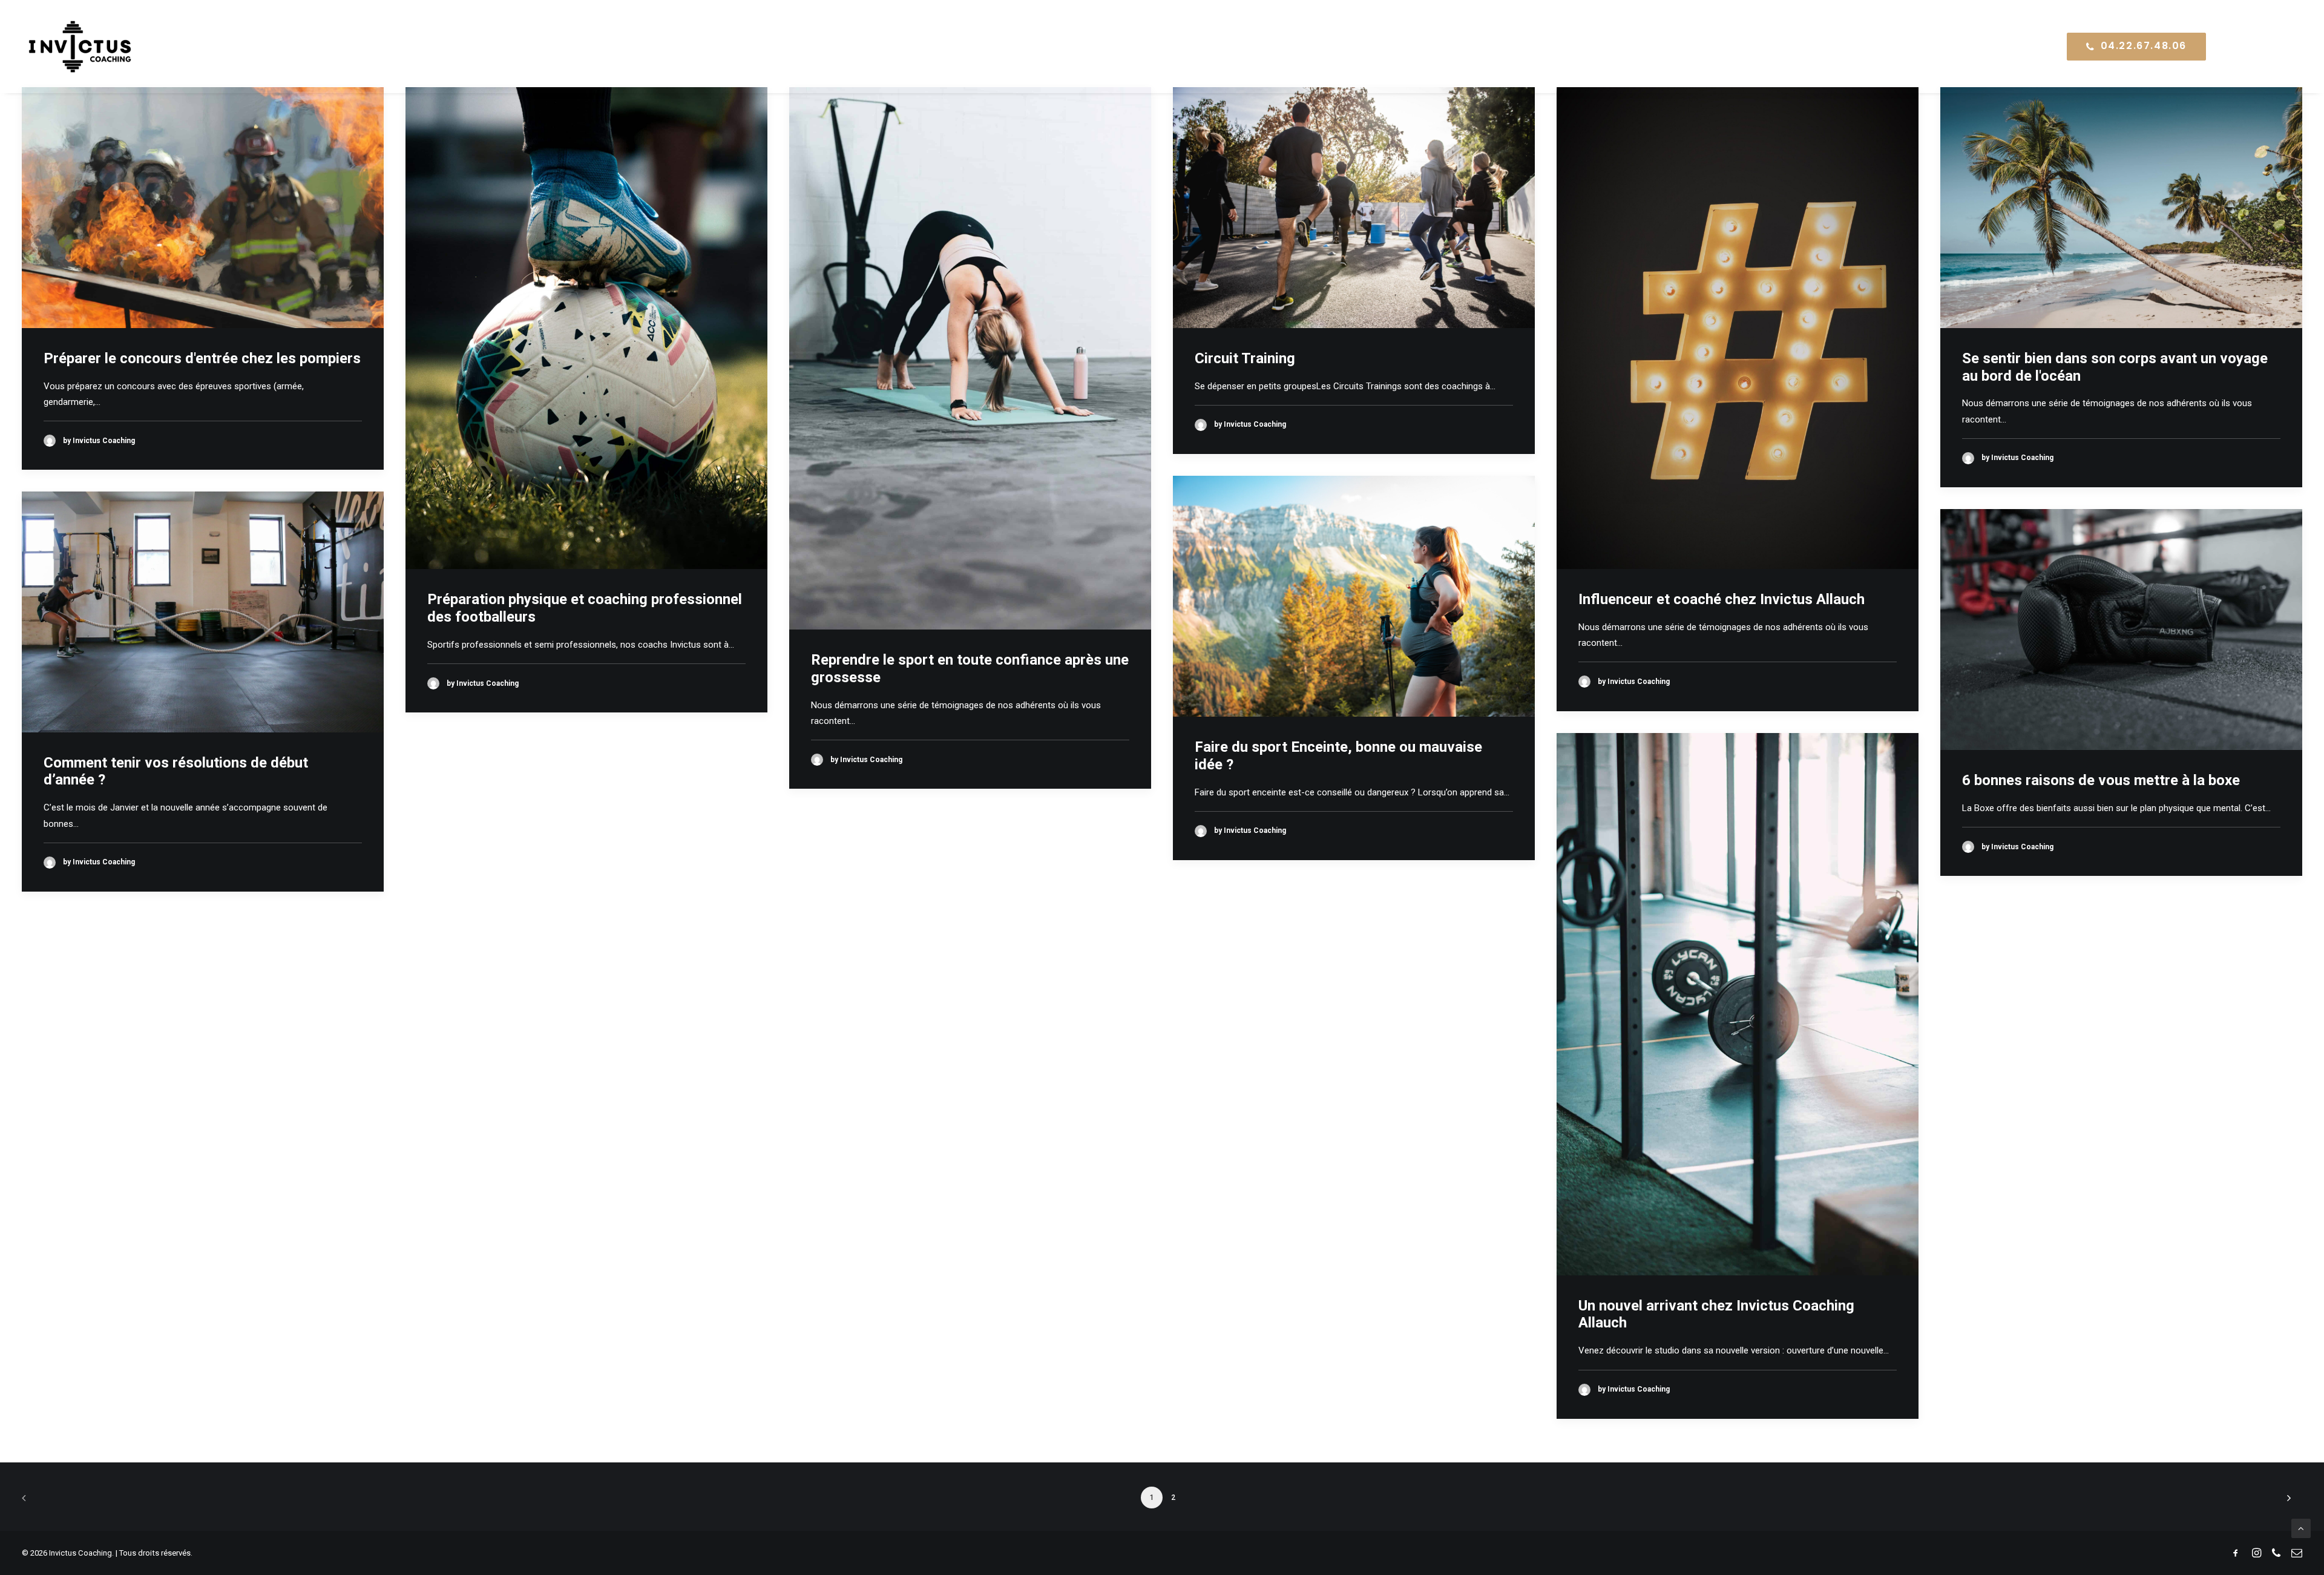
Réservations (1928, 46)
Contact (2011, 46)
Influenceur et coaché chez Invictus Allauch (1722, 599)
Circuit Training (1245, 358)
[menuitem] (1623, 47)
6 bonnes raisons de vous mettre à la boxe (2101, 780)
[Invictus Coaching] (80, 47)
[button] (2241, 47)
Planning (1844, 46)
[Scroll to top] (2301, 1528)
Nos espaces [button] (1618, 46)
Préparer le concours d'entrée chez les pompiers (202, 358)
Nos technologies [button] (1736, 46)
